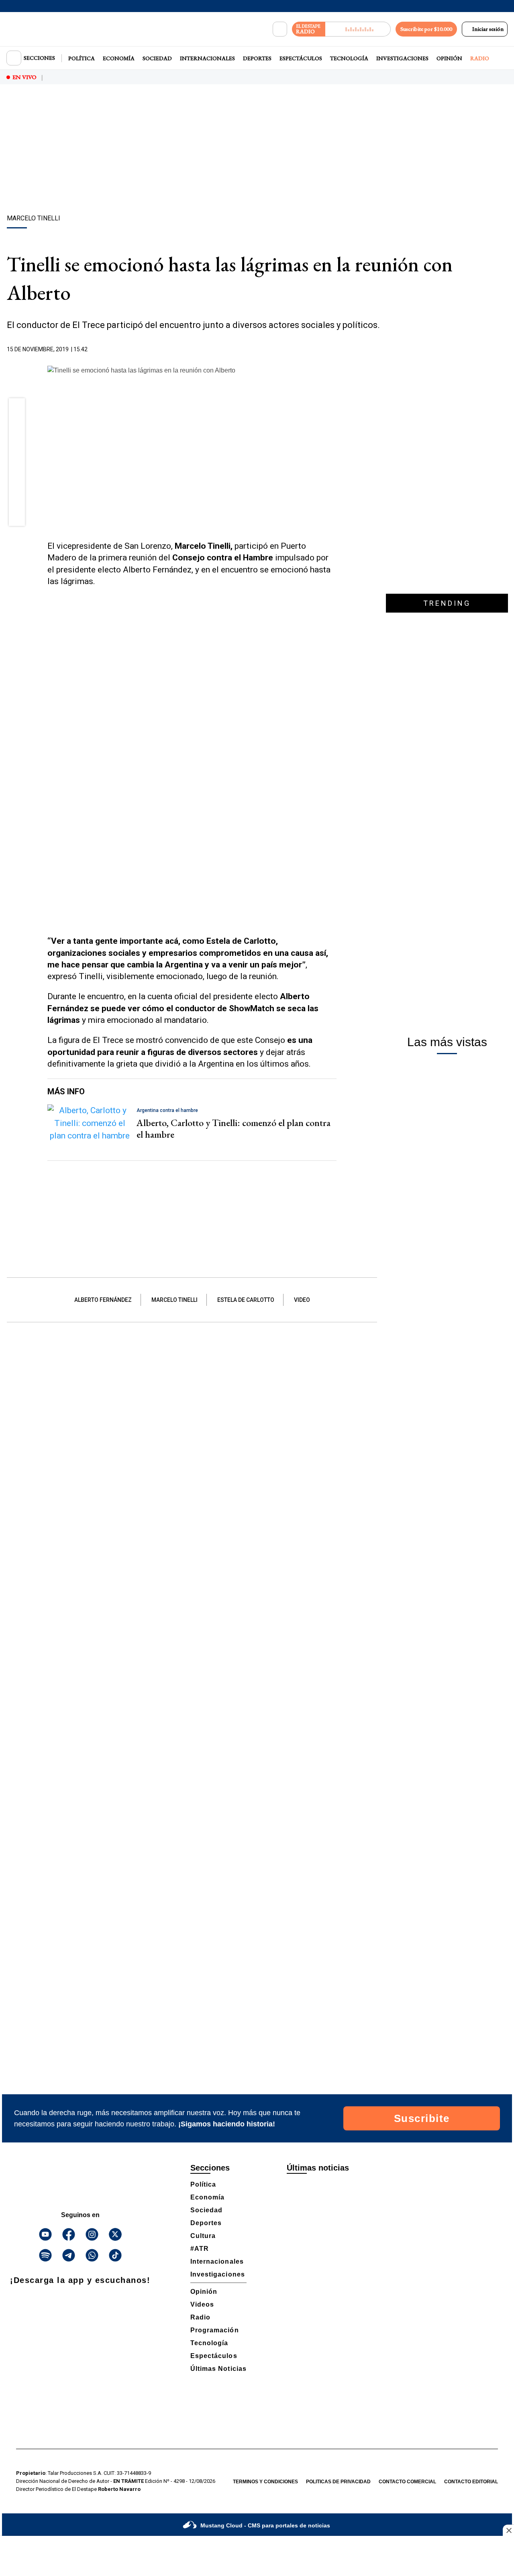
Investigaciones (402, 58)
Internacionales (207, 58)
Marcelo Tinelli (174, 1300)
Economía (119, 58)
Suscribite (422, 2118)
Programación (215, 2330)
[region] (257, 151)
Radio (480, 58)
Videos (202, 2304)
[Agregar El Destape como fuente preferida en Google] (335, 350)
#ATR (200, 2249)
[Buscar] (280, 29)
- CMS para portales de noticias (265, 2525)
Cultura (203, 2236)
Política (82, 58)
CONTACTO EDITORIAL (471, 2482)
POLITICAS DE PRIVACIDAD (338, 2482)
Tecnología (349, 58)
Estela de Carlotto (246, 1300)
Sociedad (157, 58)
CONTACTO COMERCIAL (407, 2482)
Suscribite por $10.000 (426, 29)
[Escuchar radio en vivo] (358, 29)
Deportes (257, 58)
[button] (17, 409)
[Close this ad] (508, 2530)
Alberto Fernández (103, 1300)
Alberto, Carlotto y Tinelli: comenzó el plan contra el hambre (234, 1128)
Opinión (449, 58)
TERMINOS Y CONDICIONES (265, 2482)
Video (302, 1300)
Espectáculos (301, 58)
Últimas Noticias (218, 2369)
